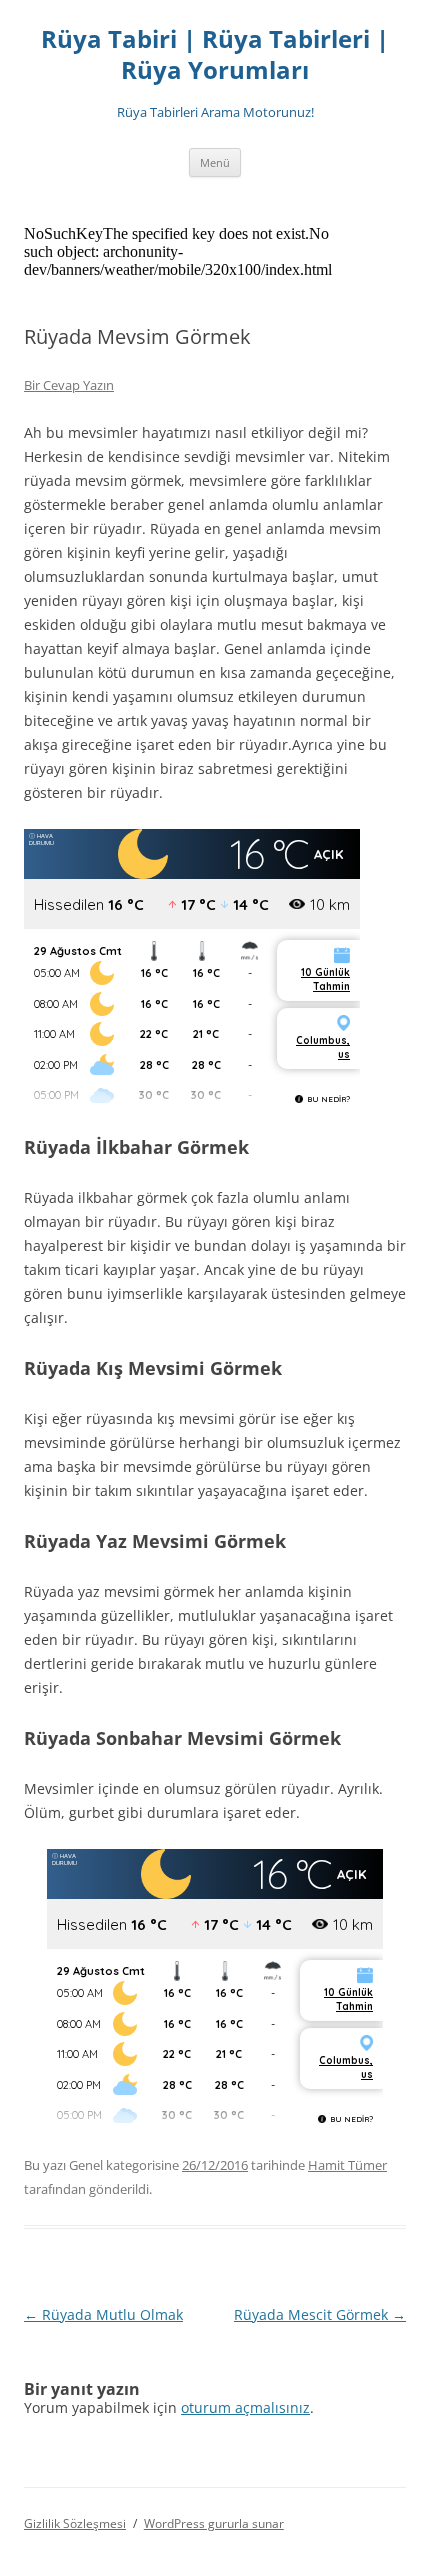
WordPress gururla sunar (214, 2523)
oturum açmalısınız (245, 2407)
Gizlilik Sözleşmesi (75, 2523)
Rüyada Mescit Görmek (320, 2314)
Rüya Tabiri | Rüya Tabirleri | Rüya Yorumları (215, 55)
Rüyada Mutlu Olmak (103, 2314)
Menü (215, 162)
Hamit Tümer (347, 2165)
